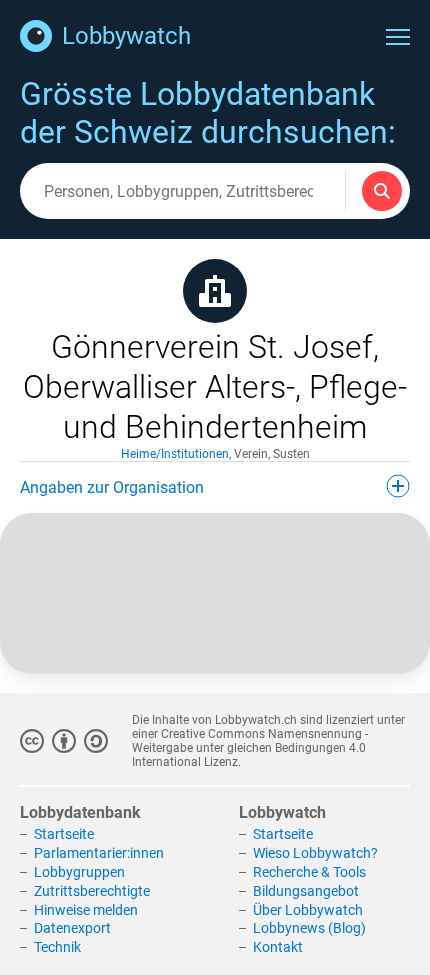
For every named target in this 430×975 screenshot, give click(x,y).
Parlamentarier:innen (99, 853)
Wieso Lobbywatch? (315, 853)
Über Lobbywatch (308, 910)
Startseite (64, 834)
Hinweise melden (86, 910)
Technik (57, 947)
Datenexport (72, 928)
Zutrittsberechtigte (92, 891)
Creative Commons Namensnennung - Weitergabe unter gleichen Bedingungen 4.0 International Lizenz (250, 748)
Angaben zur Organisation (112, 487)
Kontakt (278, 947)
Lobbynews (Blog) (309, 928)
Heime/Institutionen (175, 454)
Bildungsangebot (306, 891)
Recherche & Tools (309, 872)
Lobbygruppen (79, 872)
